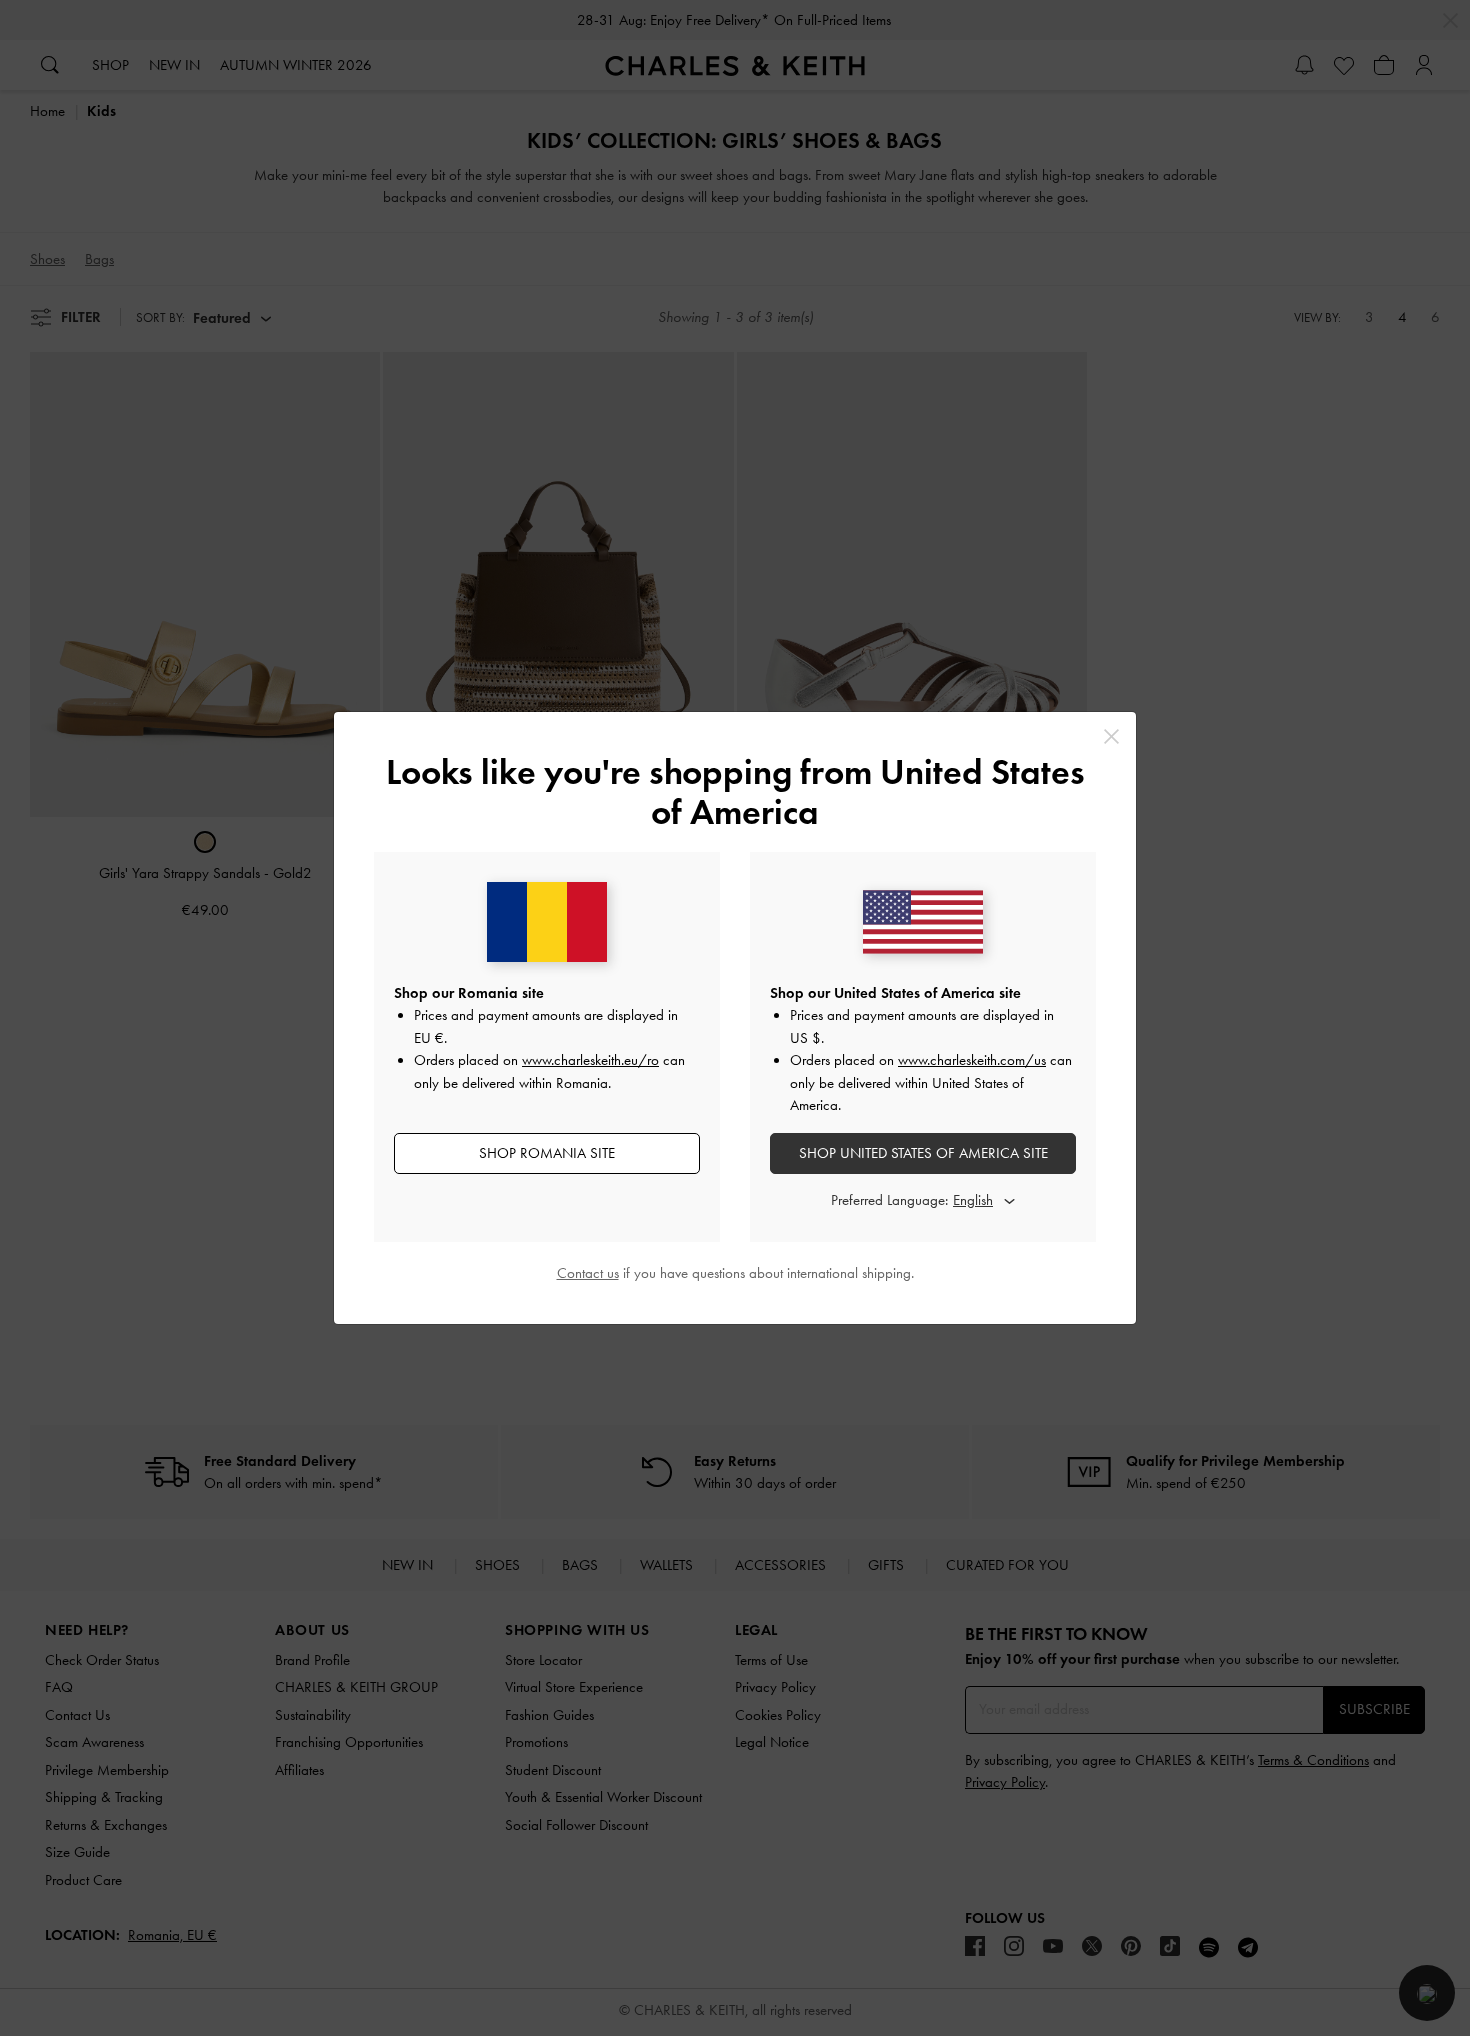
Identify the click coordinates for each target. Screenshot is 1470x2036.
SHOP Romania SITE (547, 1153)
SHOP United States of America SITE (923, 1153)
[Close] (1111, 736)
